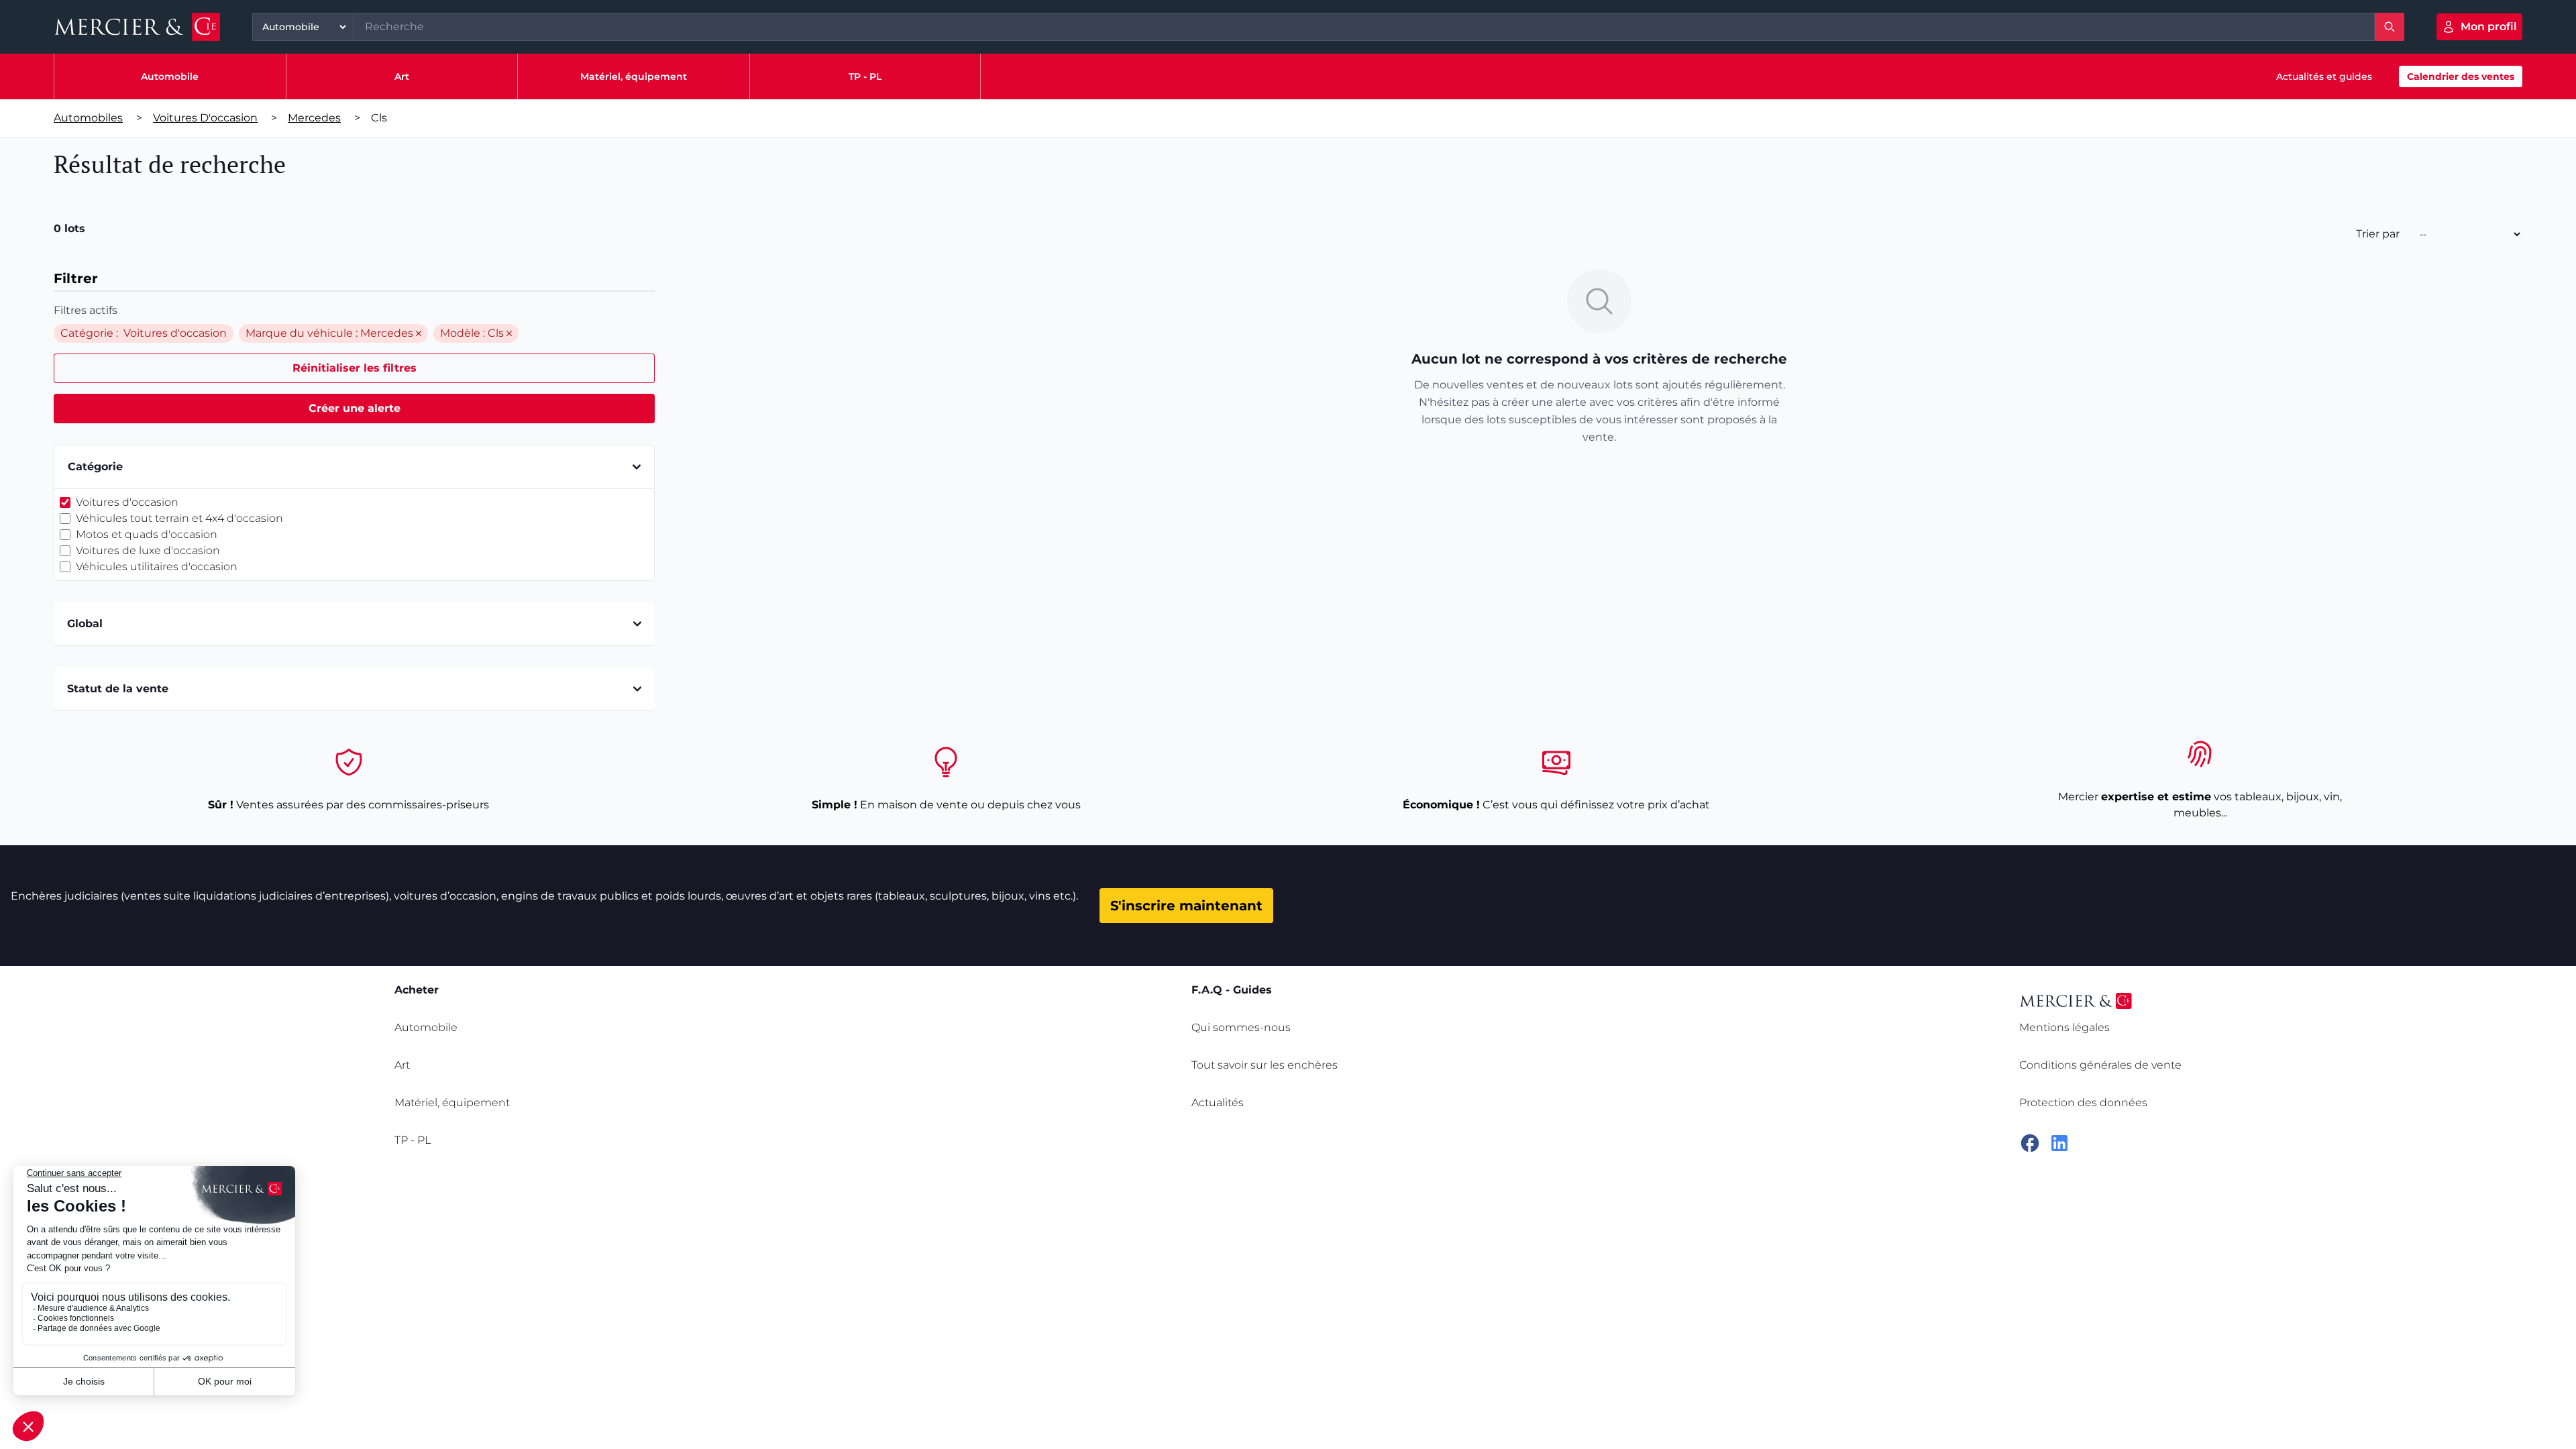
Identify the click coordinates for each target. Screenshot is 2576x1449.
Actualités (1218, 1103)
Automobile (170, 76)
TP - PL (865, 76)
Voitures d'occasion (205, 118)
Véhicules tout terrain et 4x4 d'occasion (179, 518)
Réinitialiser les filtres (355, 368)
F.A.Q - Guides (1232, 990)
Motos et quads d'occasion (147, 534)
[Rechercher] (2390, 27)
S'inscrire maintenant (1186, 906)
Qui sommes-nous (1241, 1027)
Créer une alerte (355, 408)
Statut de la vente (118, 689)
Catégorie (95, 467)
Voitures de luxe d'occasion (148, 550)
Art (402, 76)
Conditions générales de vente (2100, 1065)
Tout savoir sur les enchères (1265, 1065)
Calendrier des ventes (2461, 76)
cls (379, 118)
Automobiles (88, 118)
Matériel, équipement (634, 76)
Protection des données (2083, 1103)
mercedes (314, 118)
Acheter (417, 990)
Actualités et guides (2324, 76)
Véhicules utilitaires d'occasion (157, 567)
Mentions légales (2064, 1027)
